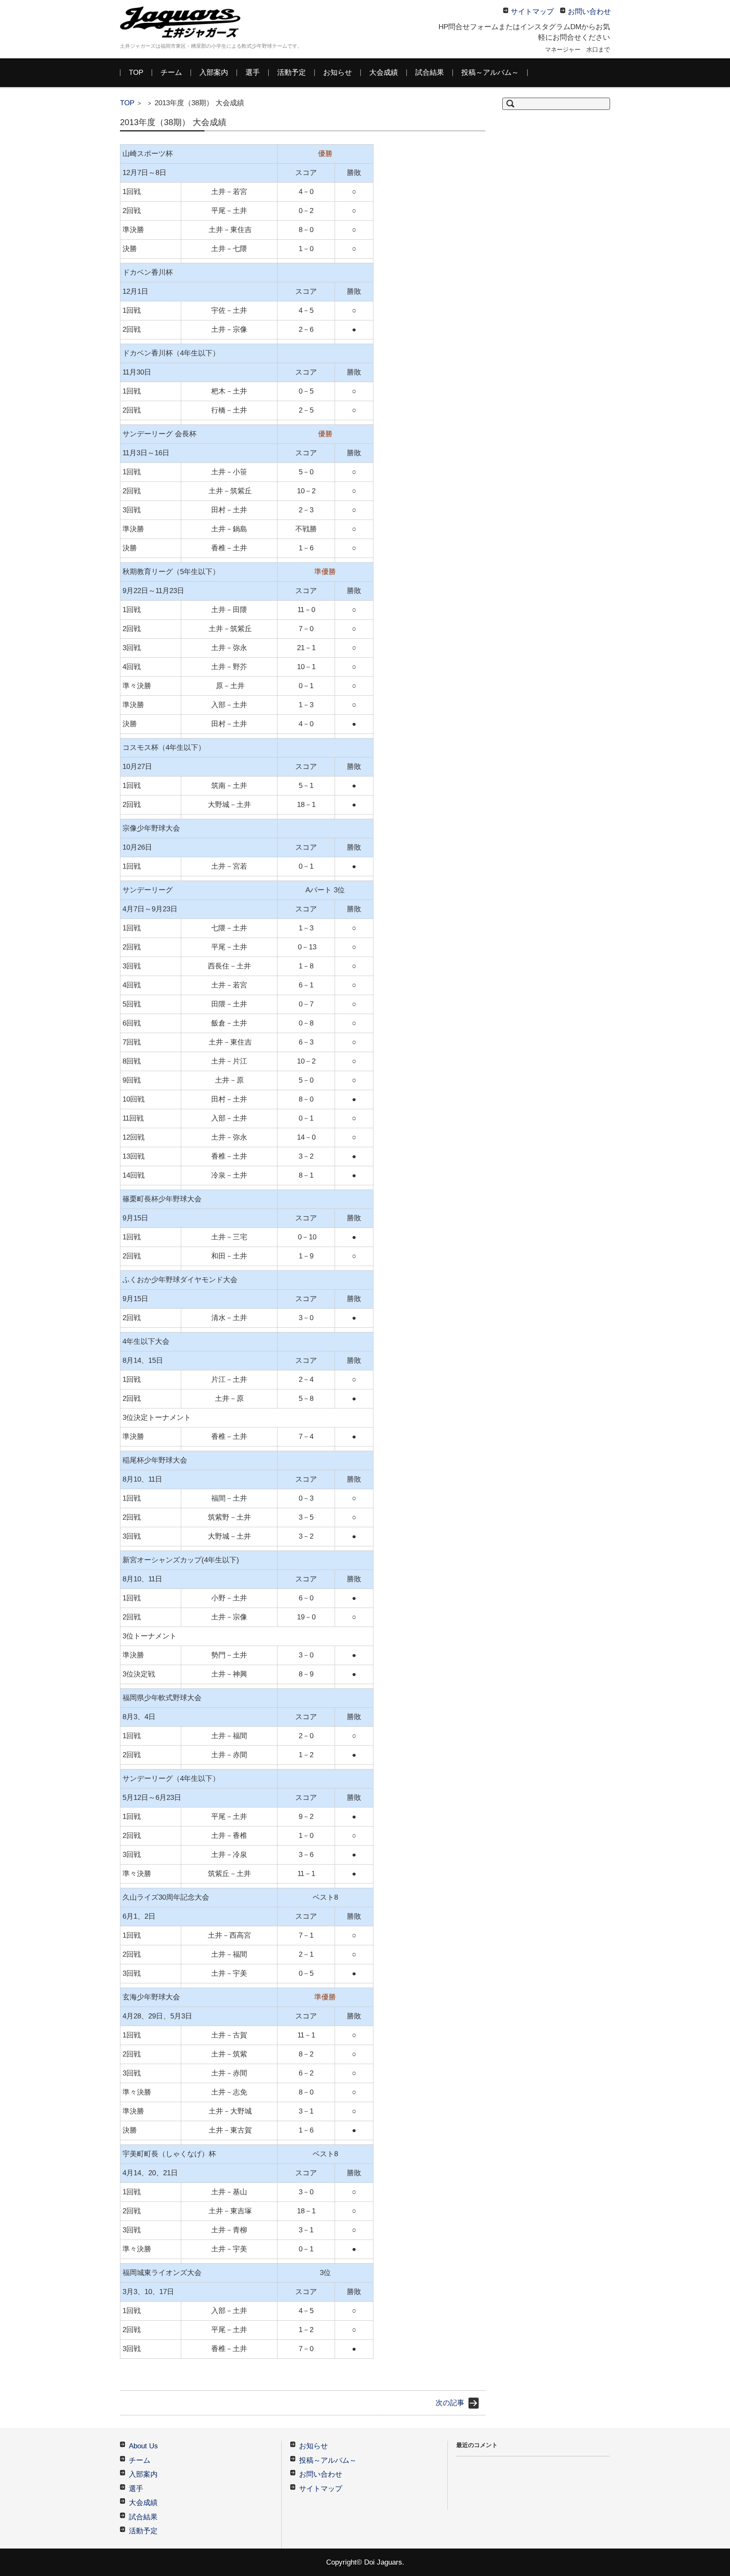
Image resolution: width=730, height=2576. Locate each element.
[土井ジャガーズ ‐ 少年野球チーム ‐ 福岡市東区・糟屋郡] (183, 22)
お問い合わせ (321, 2474)
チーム (171, 72)
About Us (143, 2446)
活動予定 (291, 72)
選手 (253, 72)
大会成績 (384, 72)
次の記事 (450, 2403)
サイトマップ (321, 2489)
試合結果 (430, 72)
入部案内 (214, 72)
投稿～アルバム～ (490, 72)
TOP (136, 72)
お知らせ (338, 72)
